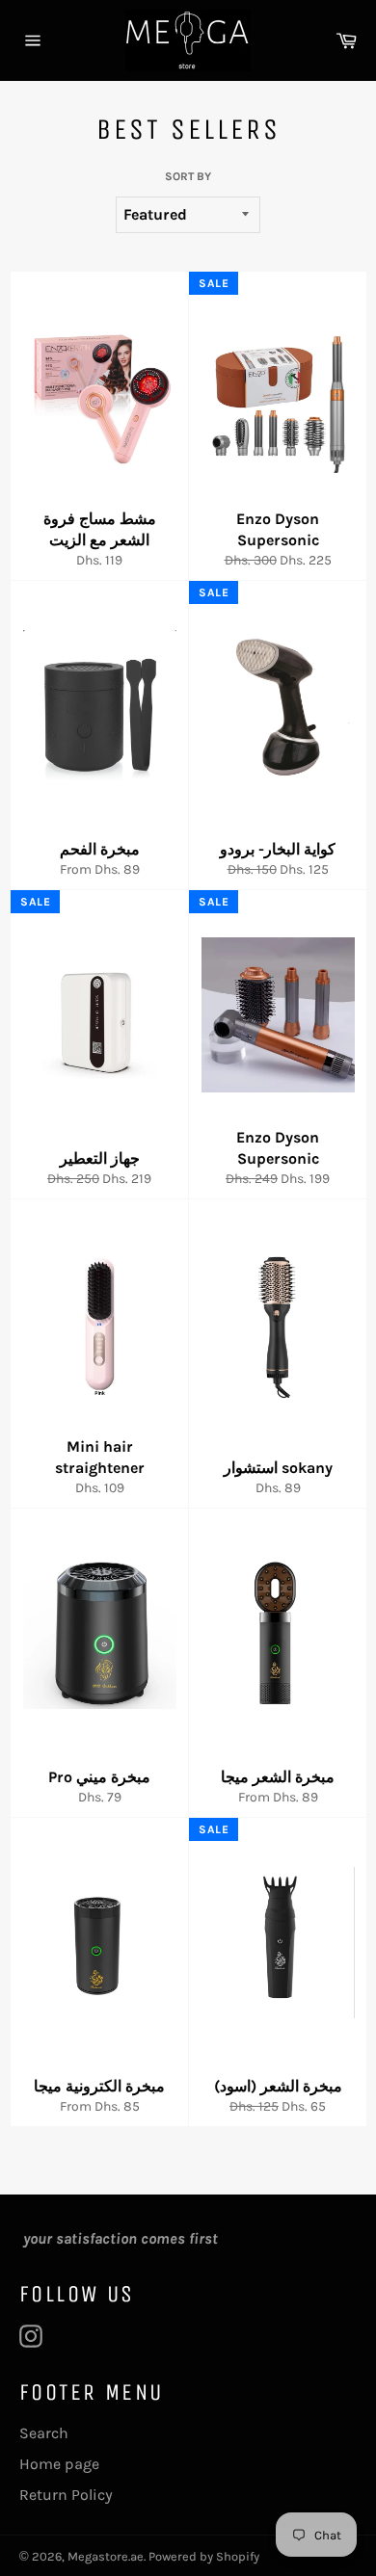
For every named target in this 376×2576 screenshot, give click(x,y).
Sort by (188, 176)
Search (44, 2433)
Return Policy (66, 2495)
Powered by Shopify (204, 2556)
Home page (59, 2464)
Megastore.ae (106, 2556)
